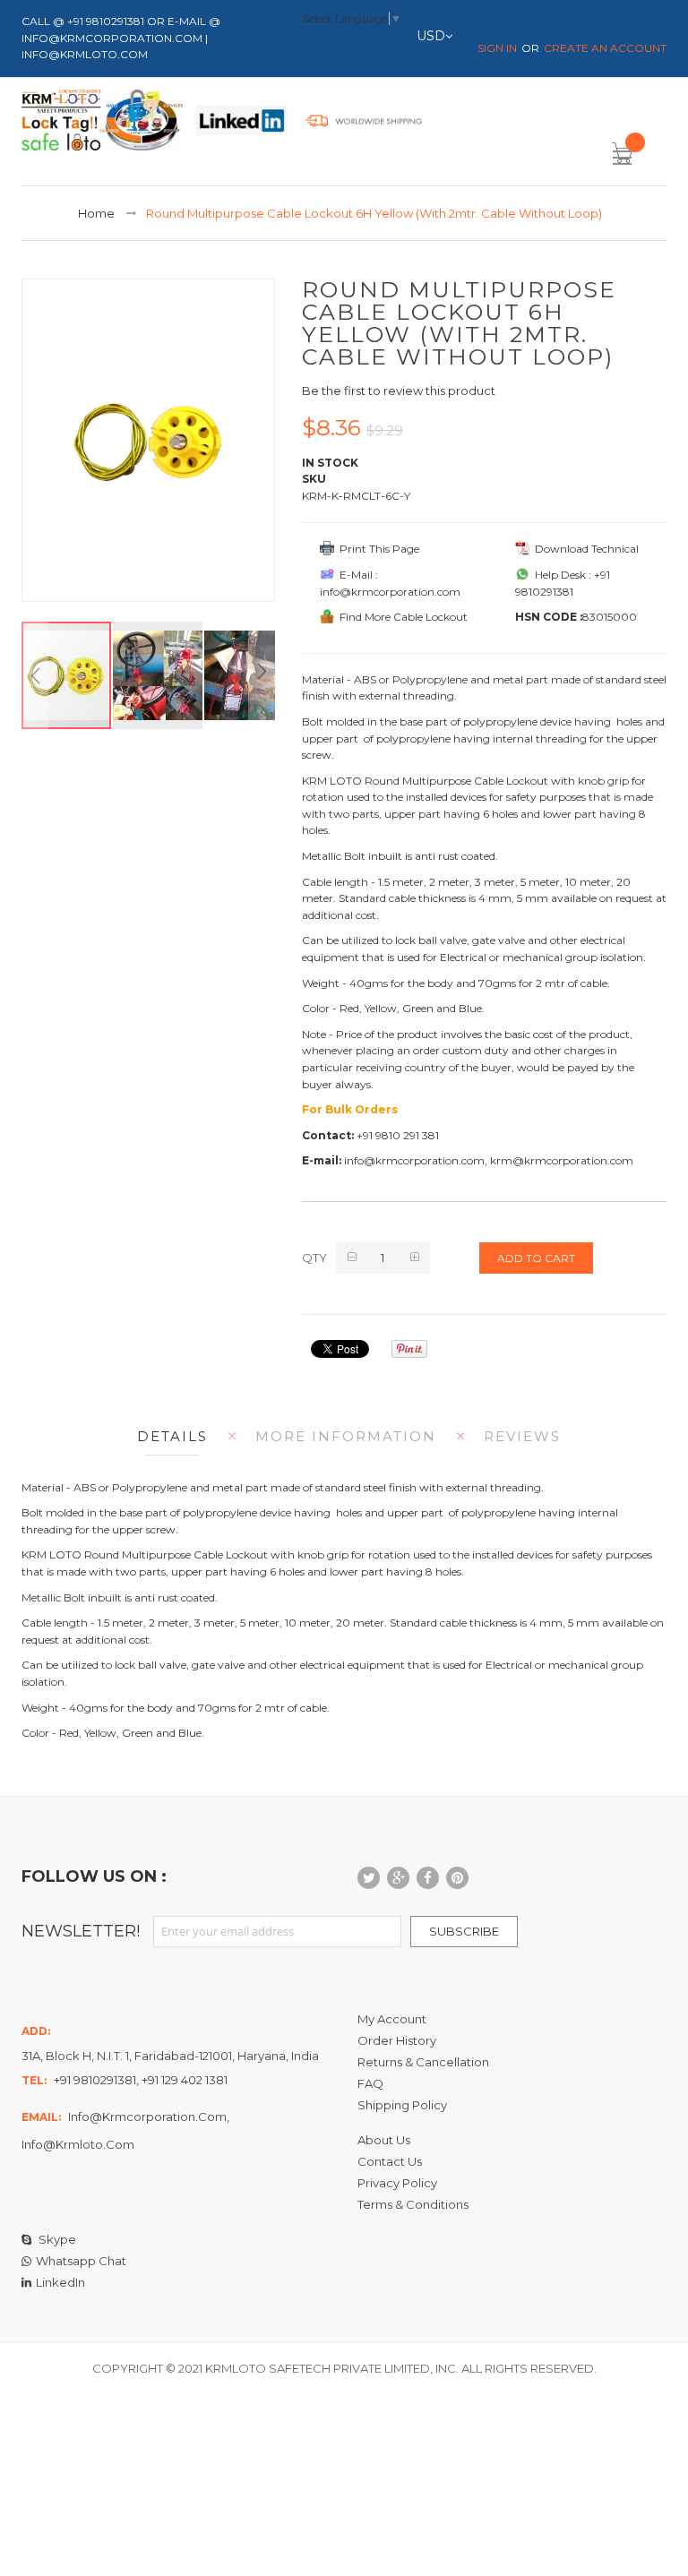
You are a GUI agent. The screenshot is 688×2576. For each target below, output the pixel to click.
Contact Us (390, 2161)
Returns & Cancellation (423, 2062)
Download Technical (584, 549)
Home (96, 213)
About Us (384, 2140)
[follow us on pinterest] (457, 1878)
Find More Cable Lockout (401, 617)
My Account (392, 2019)
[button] (35, 675)
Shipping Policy (402, 2105)
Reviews (522, 1436)
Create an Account (605, 48)
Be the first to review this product (399, 391)
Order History (397, 2040)
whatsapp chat (81, 2261)
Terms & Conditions (413, 2204)
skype (56, 2239)
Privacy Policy (397, 2183)
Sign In (497, 48)
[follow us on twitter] (369, 1878)
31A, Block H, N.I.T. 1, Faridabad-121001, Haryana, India (170, 2056)
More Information (346, 1436)
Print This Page (377, 549)
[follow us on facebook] (428, 1878)
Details (172, 1436)
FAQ (370, 2083)
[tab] (168, 1436)
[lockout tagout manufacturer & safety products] (102, 124)
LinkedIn (60, 2282)
